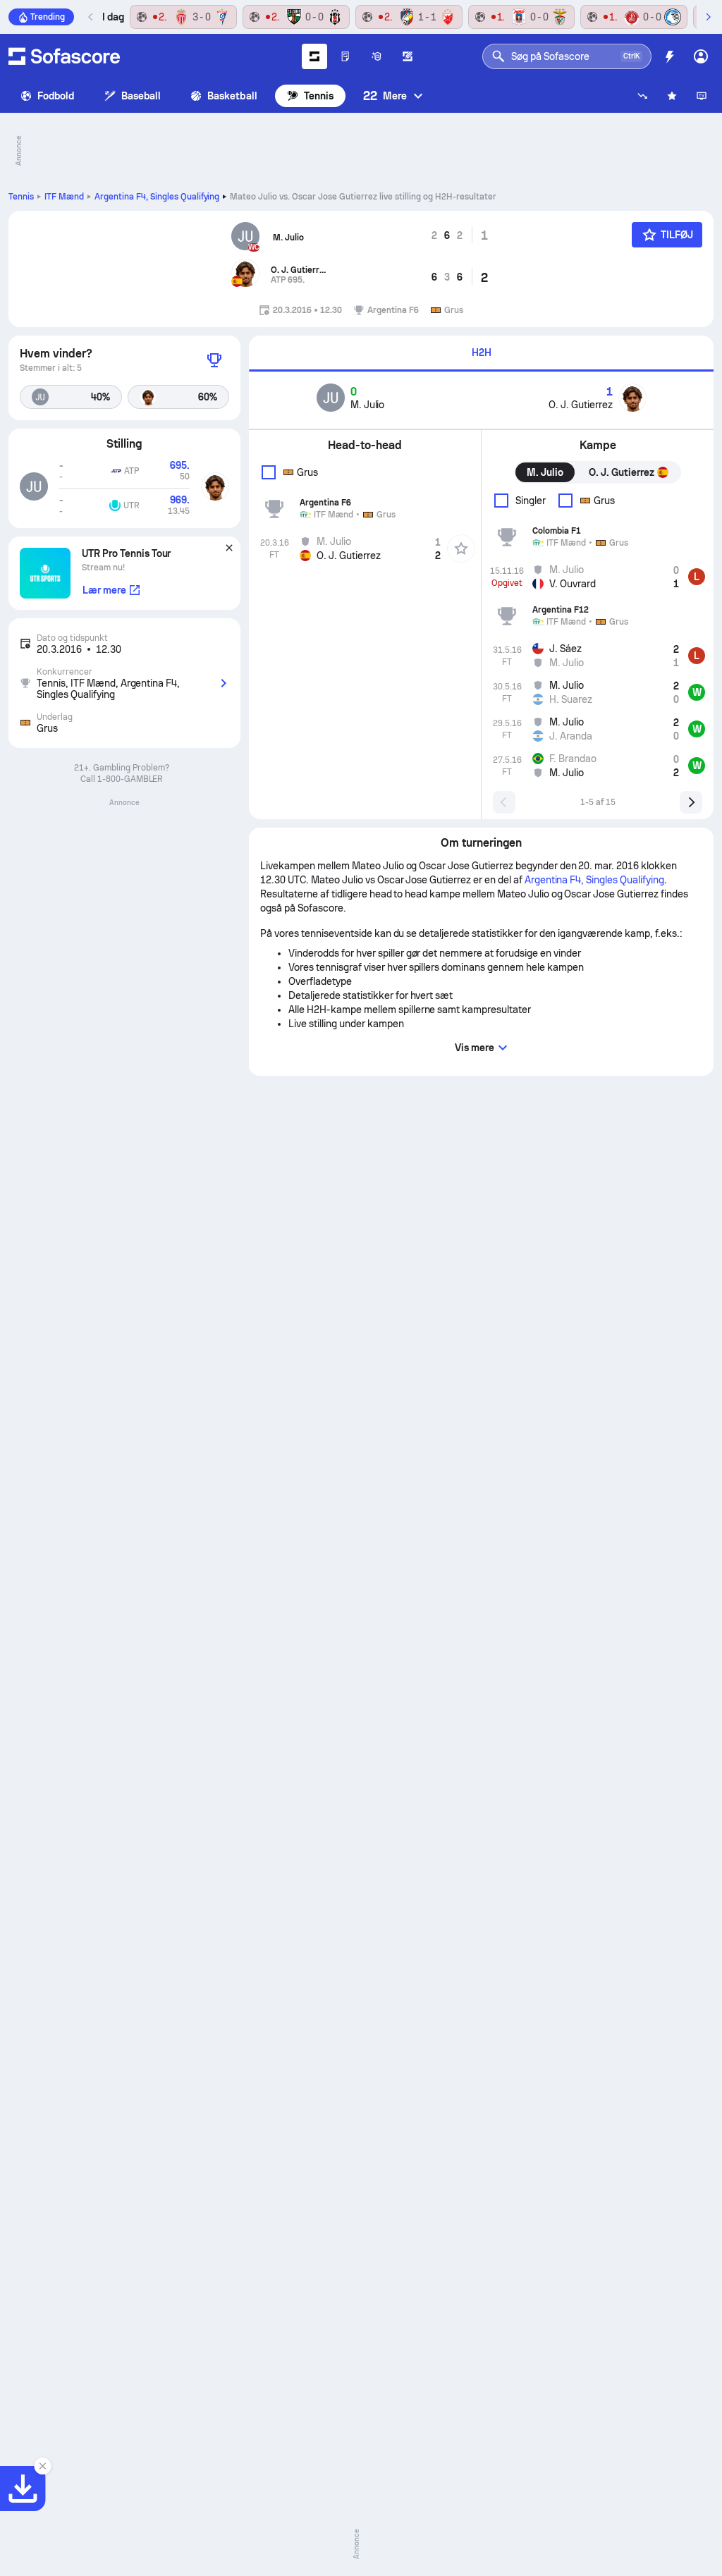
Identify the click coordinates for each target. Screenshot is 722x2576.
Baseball (141, 96)
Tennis (319, 96)
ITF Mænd (64, 197)
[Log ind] (701, 56)
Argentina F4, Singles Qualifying (157, 197)
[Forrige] (91, 17)
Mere (385, 96)
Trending (48, 17)
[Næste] (708, 17)
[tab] (481, 354)
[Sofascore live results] (64, 56)
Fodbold (56, 96)
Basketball (232, 96)
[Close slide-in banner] (42, 2466)
